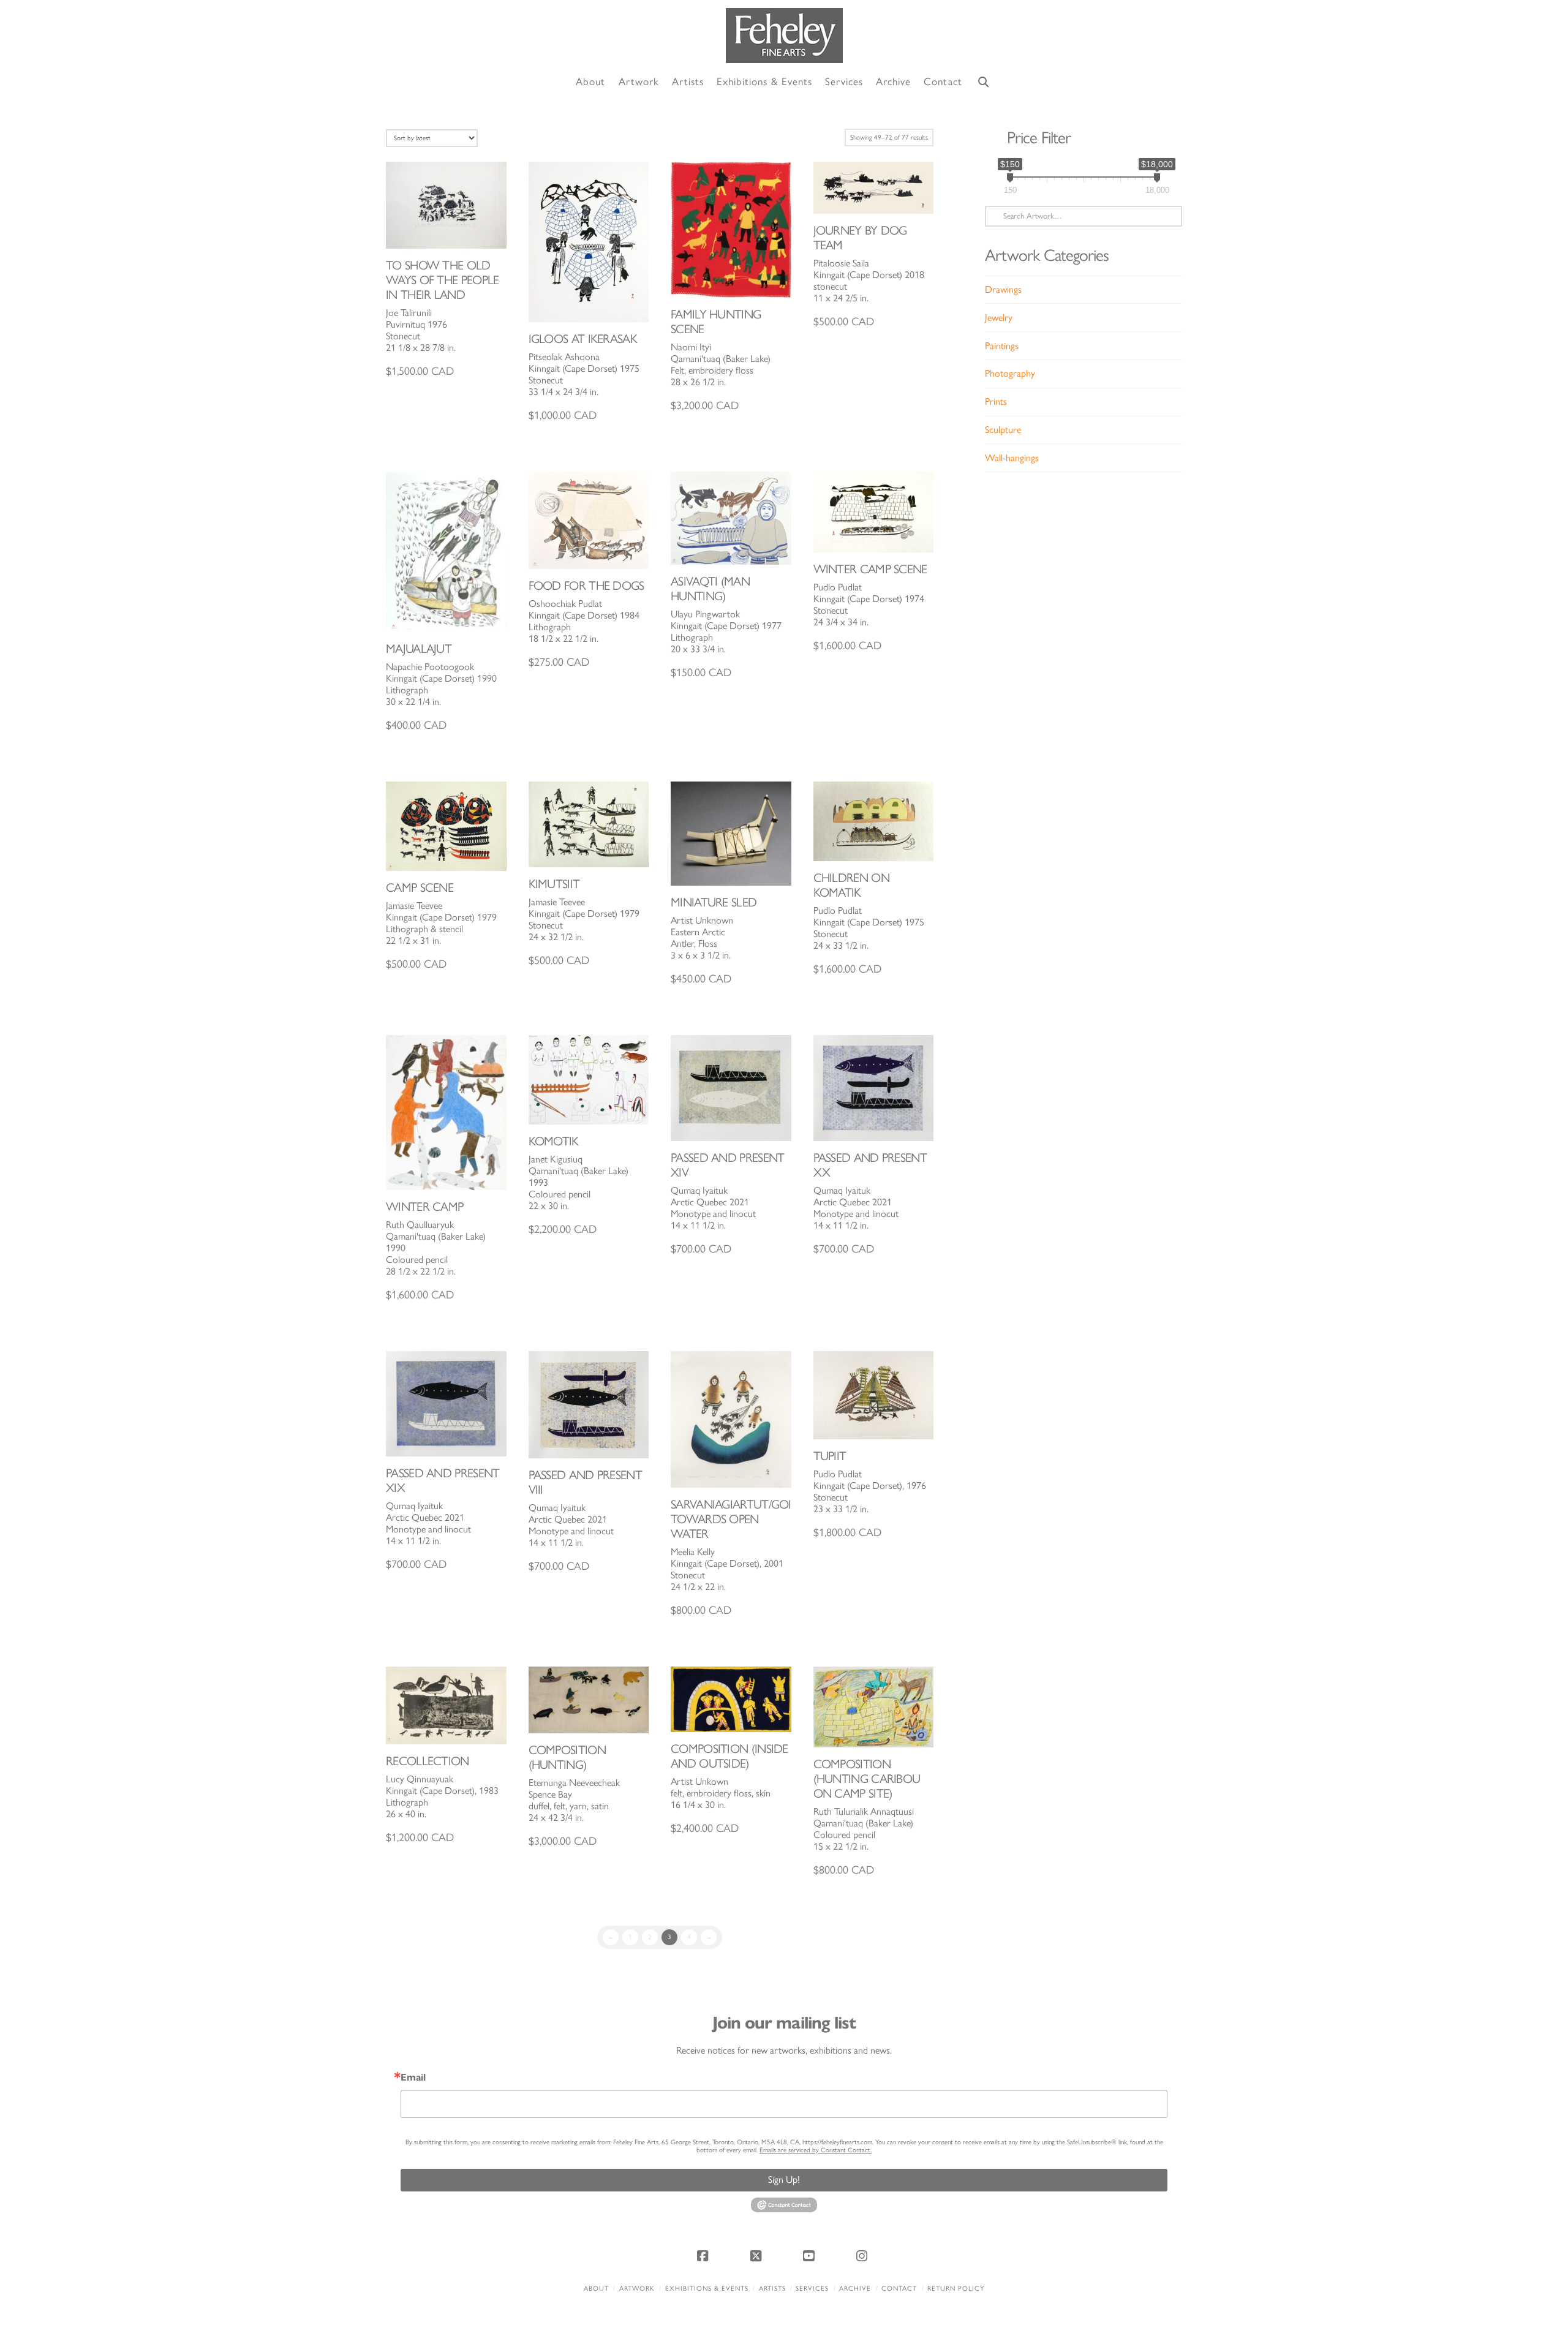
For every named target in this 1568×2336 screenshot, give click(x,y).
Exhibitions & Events (707, 2289)
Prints (996, 401)
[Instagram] (864, 2256)
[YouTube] (810, 2256)
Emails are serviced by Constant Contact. (816, 2150)
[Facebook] (704, 2256)
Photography (1010, 373)
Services (812, 2289)
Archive (855, 2289)
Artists (772, 2289)
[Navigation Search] (984, 82)
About (596, 2289)
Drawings (1003, 289)
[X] (758, 2256)
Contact (899, 2289)
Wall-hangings (1012, 458)
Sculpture (1003, 430)
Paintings (1002, 346)
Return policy (956, 2289)
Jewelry (999, 318)
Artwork (637, 2289)
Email (413, 2078)
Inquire (446, 205)
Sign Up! (784, 2180)
